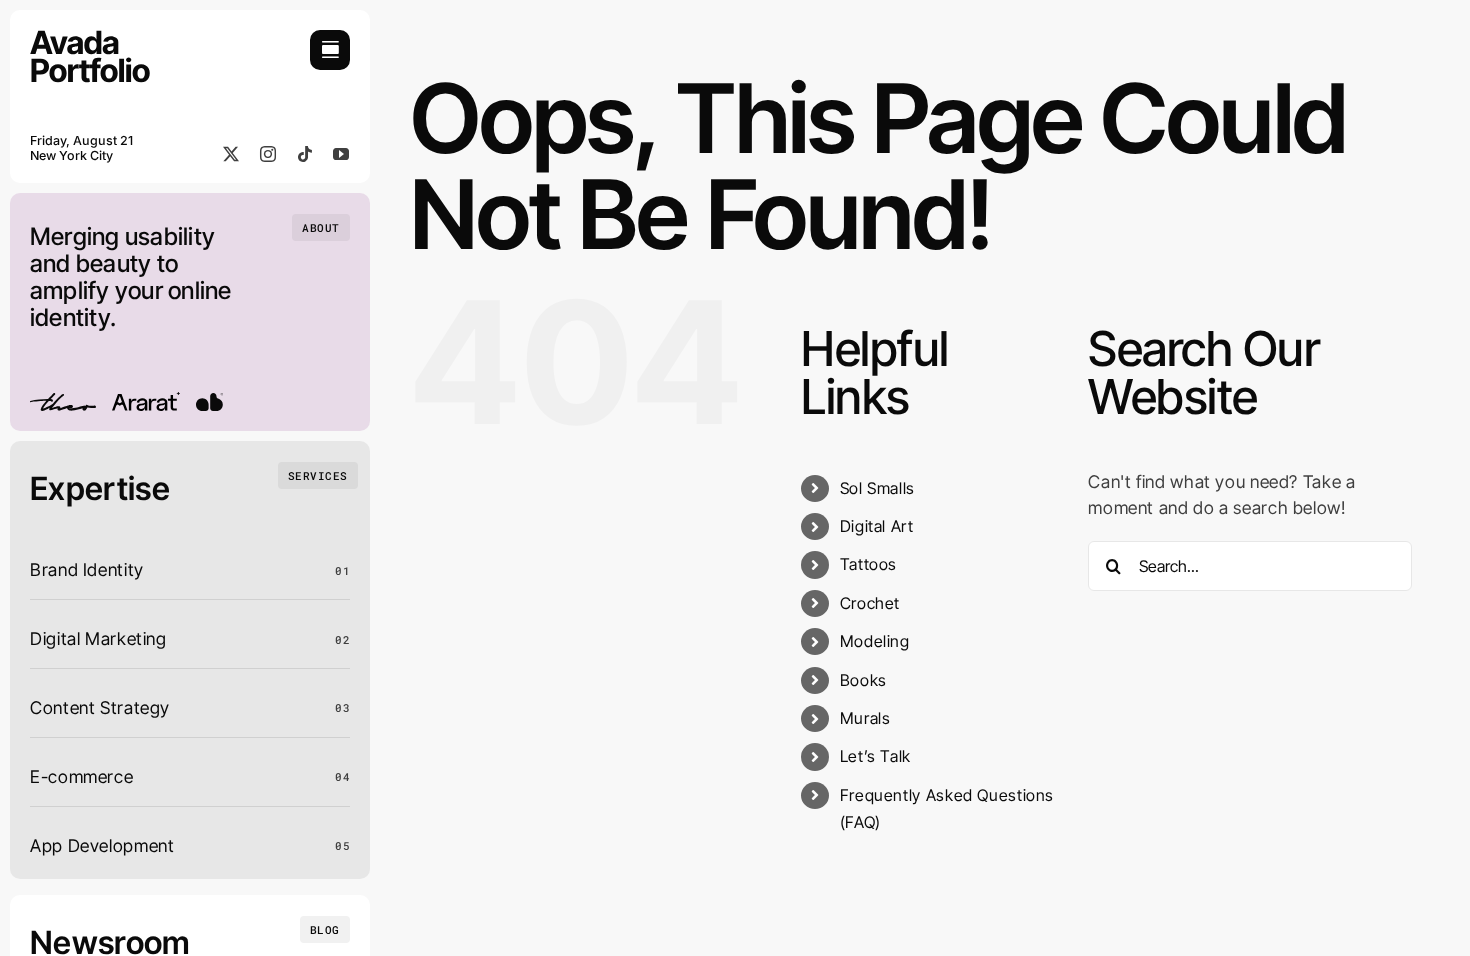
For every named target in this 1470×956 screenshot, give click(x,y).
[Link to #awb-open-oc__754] (330, 50)
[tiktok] (305, 154)
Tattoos (868, 564)
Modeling (875, 641)
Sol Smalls (877, 488)
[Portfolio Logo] (90, 38)
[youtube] (341, 154)
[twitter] (231, 154)
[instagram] (268, 154)
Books (863, 680)
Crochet (870, 603)
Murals (865, 718)
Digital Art (877, 526)
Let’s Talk (875, 756)
